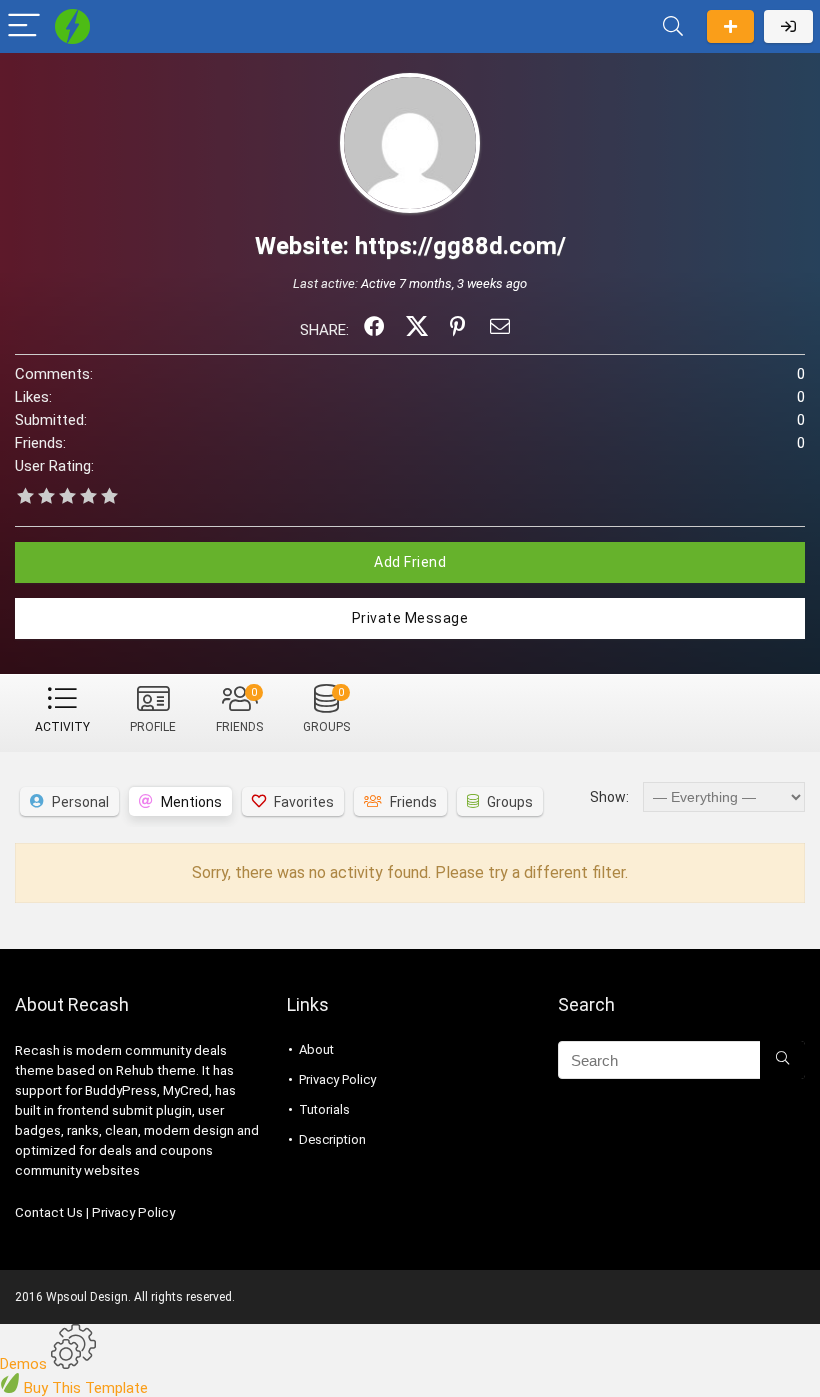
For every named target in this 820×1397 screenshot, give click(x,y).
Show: (609, 797)
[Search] (673, 26)
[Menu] (24, 26)
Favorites (304, 802)
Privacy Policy (133, 1212)
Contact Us (49, 1212)
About (316, 1049)
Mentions (191, 802)
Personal (80, 802)
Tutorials (324, 1109)
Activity (62, 727)
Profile (153, 727)
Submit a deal (730, 26)
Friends (239, 710)
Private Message (410, 618)
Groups (326, 710)
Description (332, 1139)
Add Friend (410, 562)
